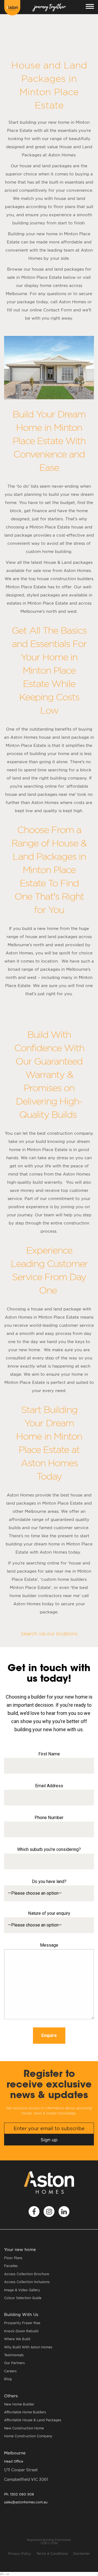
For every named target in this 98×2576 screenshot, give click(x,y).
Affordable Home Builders (25, 2412)
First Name (49, 1754)
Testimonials (14, 2355)
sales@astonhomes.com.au (26, 2502)
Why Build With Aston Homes (28, 2347)
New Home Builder (19, 2404)
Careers (10, 2371)
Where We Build (17, 2339)
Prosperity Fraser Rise (22, 2323)
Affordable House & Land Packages (33, 2420)
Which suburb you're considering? (49, 1849)
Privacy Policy (20, 2554)
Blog (8, 2379)
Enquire (49, 2035)
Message (49, 1945)
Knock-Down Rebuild (21, 2331)
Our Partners (14, 2363)
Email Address (49, 1786)
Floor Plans (13, 2258)
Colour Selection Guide (23, 2298)
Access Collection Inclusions (27, 2282)
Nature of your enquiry (49, 1913)
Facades (11, 2266)
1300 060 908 (19, 2494)
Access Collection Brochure (27, 2274)
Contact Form (58, 310)
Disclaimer (82, 2554)
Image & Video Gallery (22, 2290)
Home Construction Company (28, 2436)
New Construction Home (24, 2428)
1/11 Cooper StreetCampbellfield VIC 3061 (26, 2475)
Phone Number (49, 1818)
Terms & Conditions (52, 2554)
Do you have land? (49, 1881)
